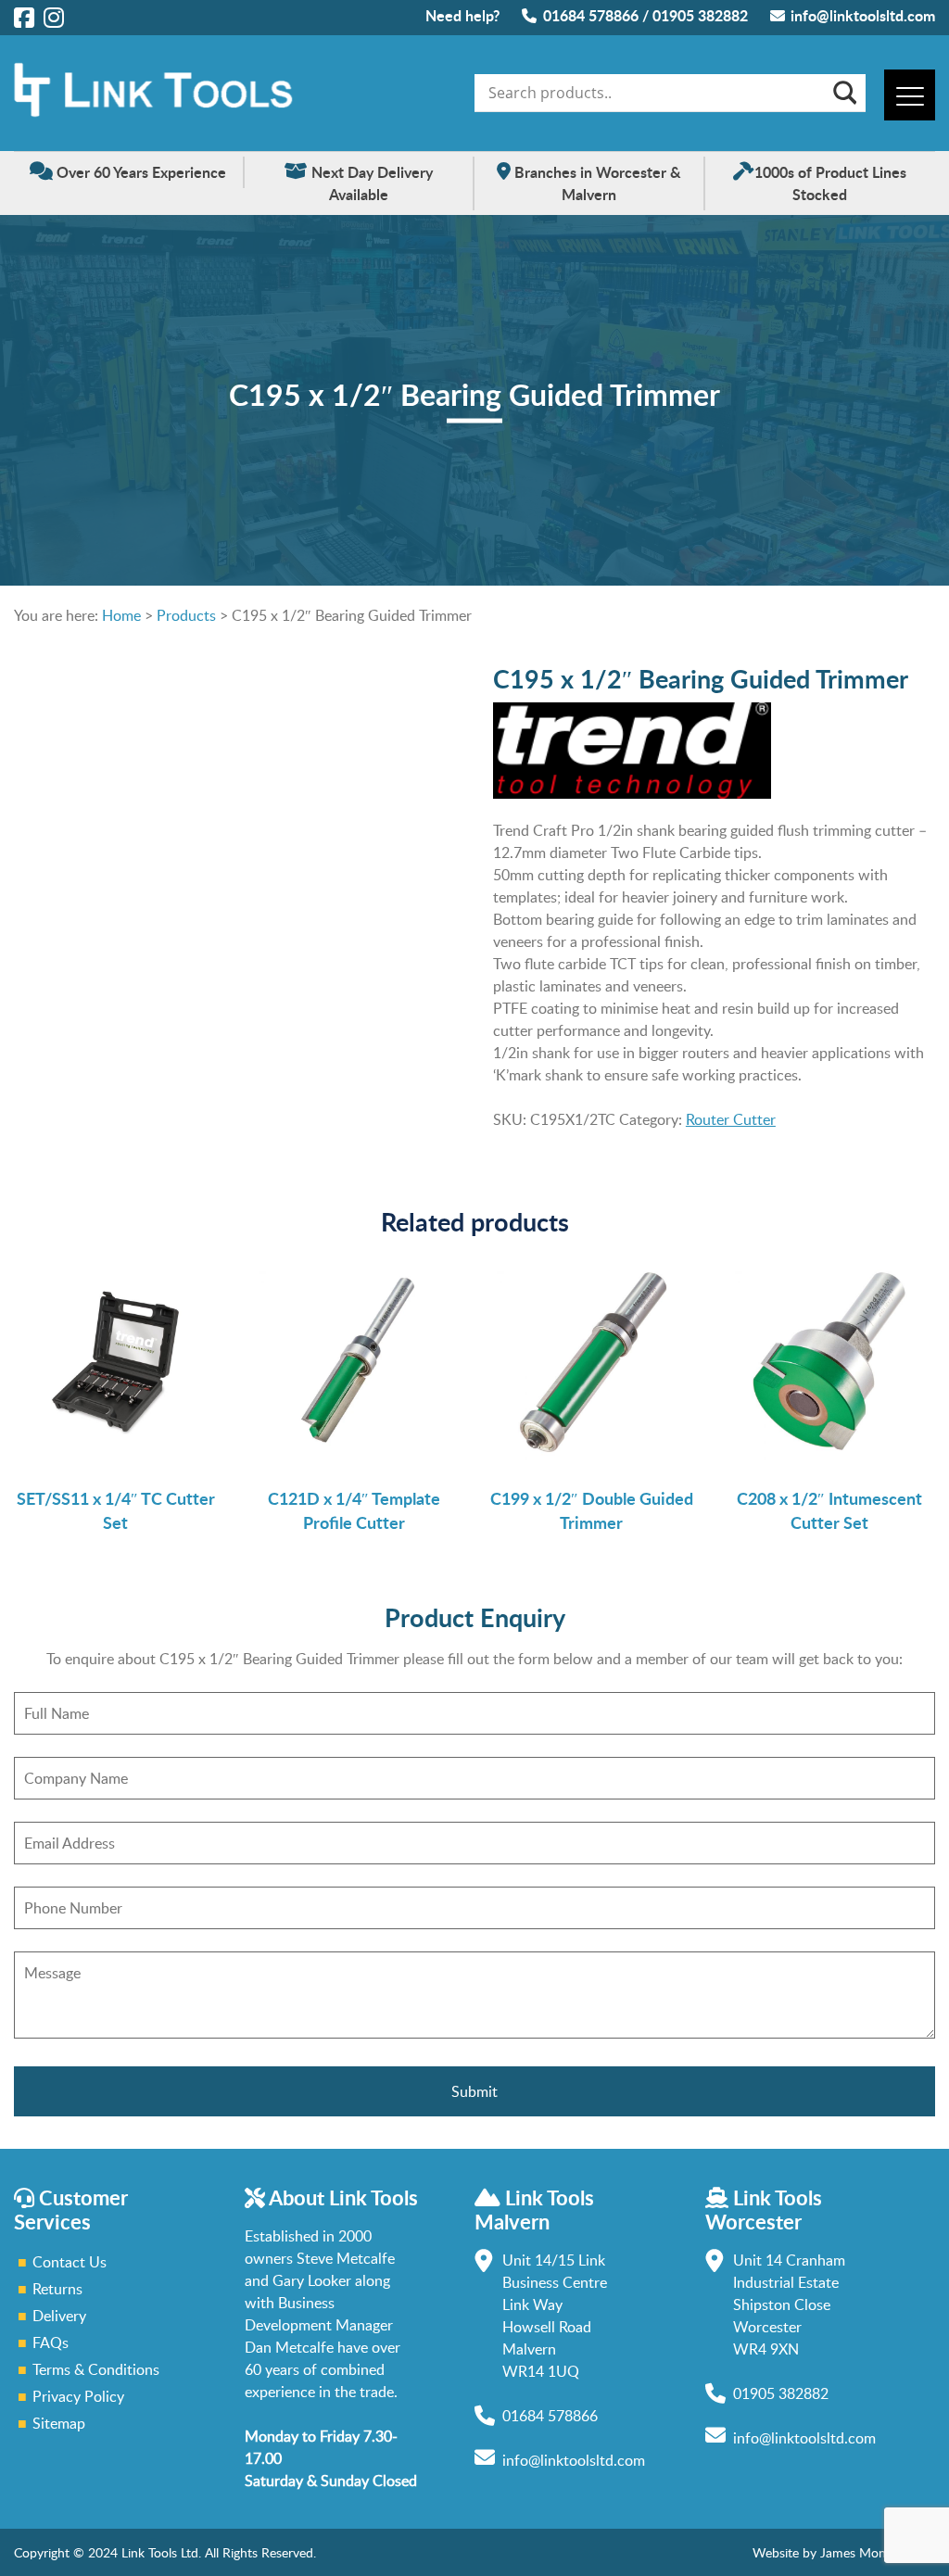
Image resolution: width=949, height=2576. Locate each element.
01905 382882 (700, 15)
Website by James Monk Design (844, 2552)
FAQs (51, 2342)
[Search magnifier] (843, 93)
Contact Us (70, 2262)
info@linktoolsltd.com (863, 15)
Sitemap (59, 2423)
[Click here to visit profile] (24, 17)
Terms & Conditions (96, 2369)
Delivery (59, 2316)
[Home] (153, 112)
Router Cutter (731, 1119)
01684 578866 (591, 15)
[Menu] (910, 95)
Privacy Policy (78, 2396)
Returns (57, 2289)
